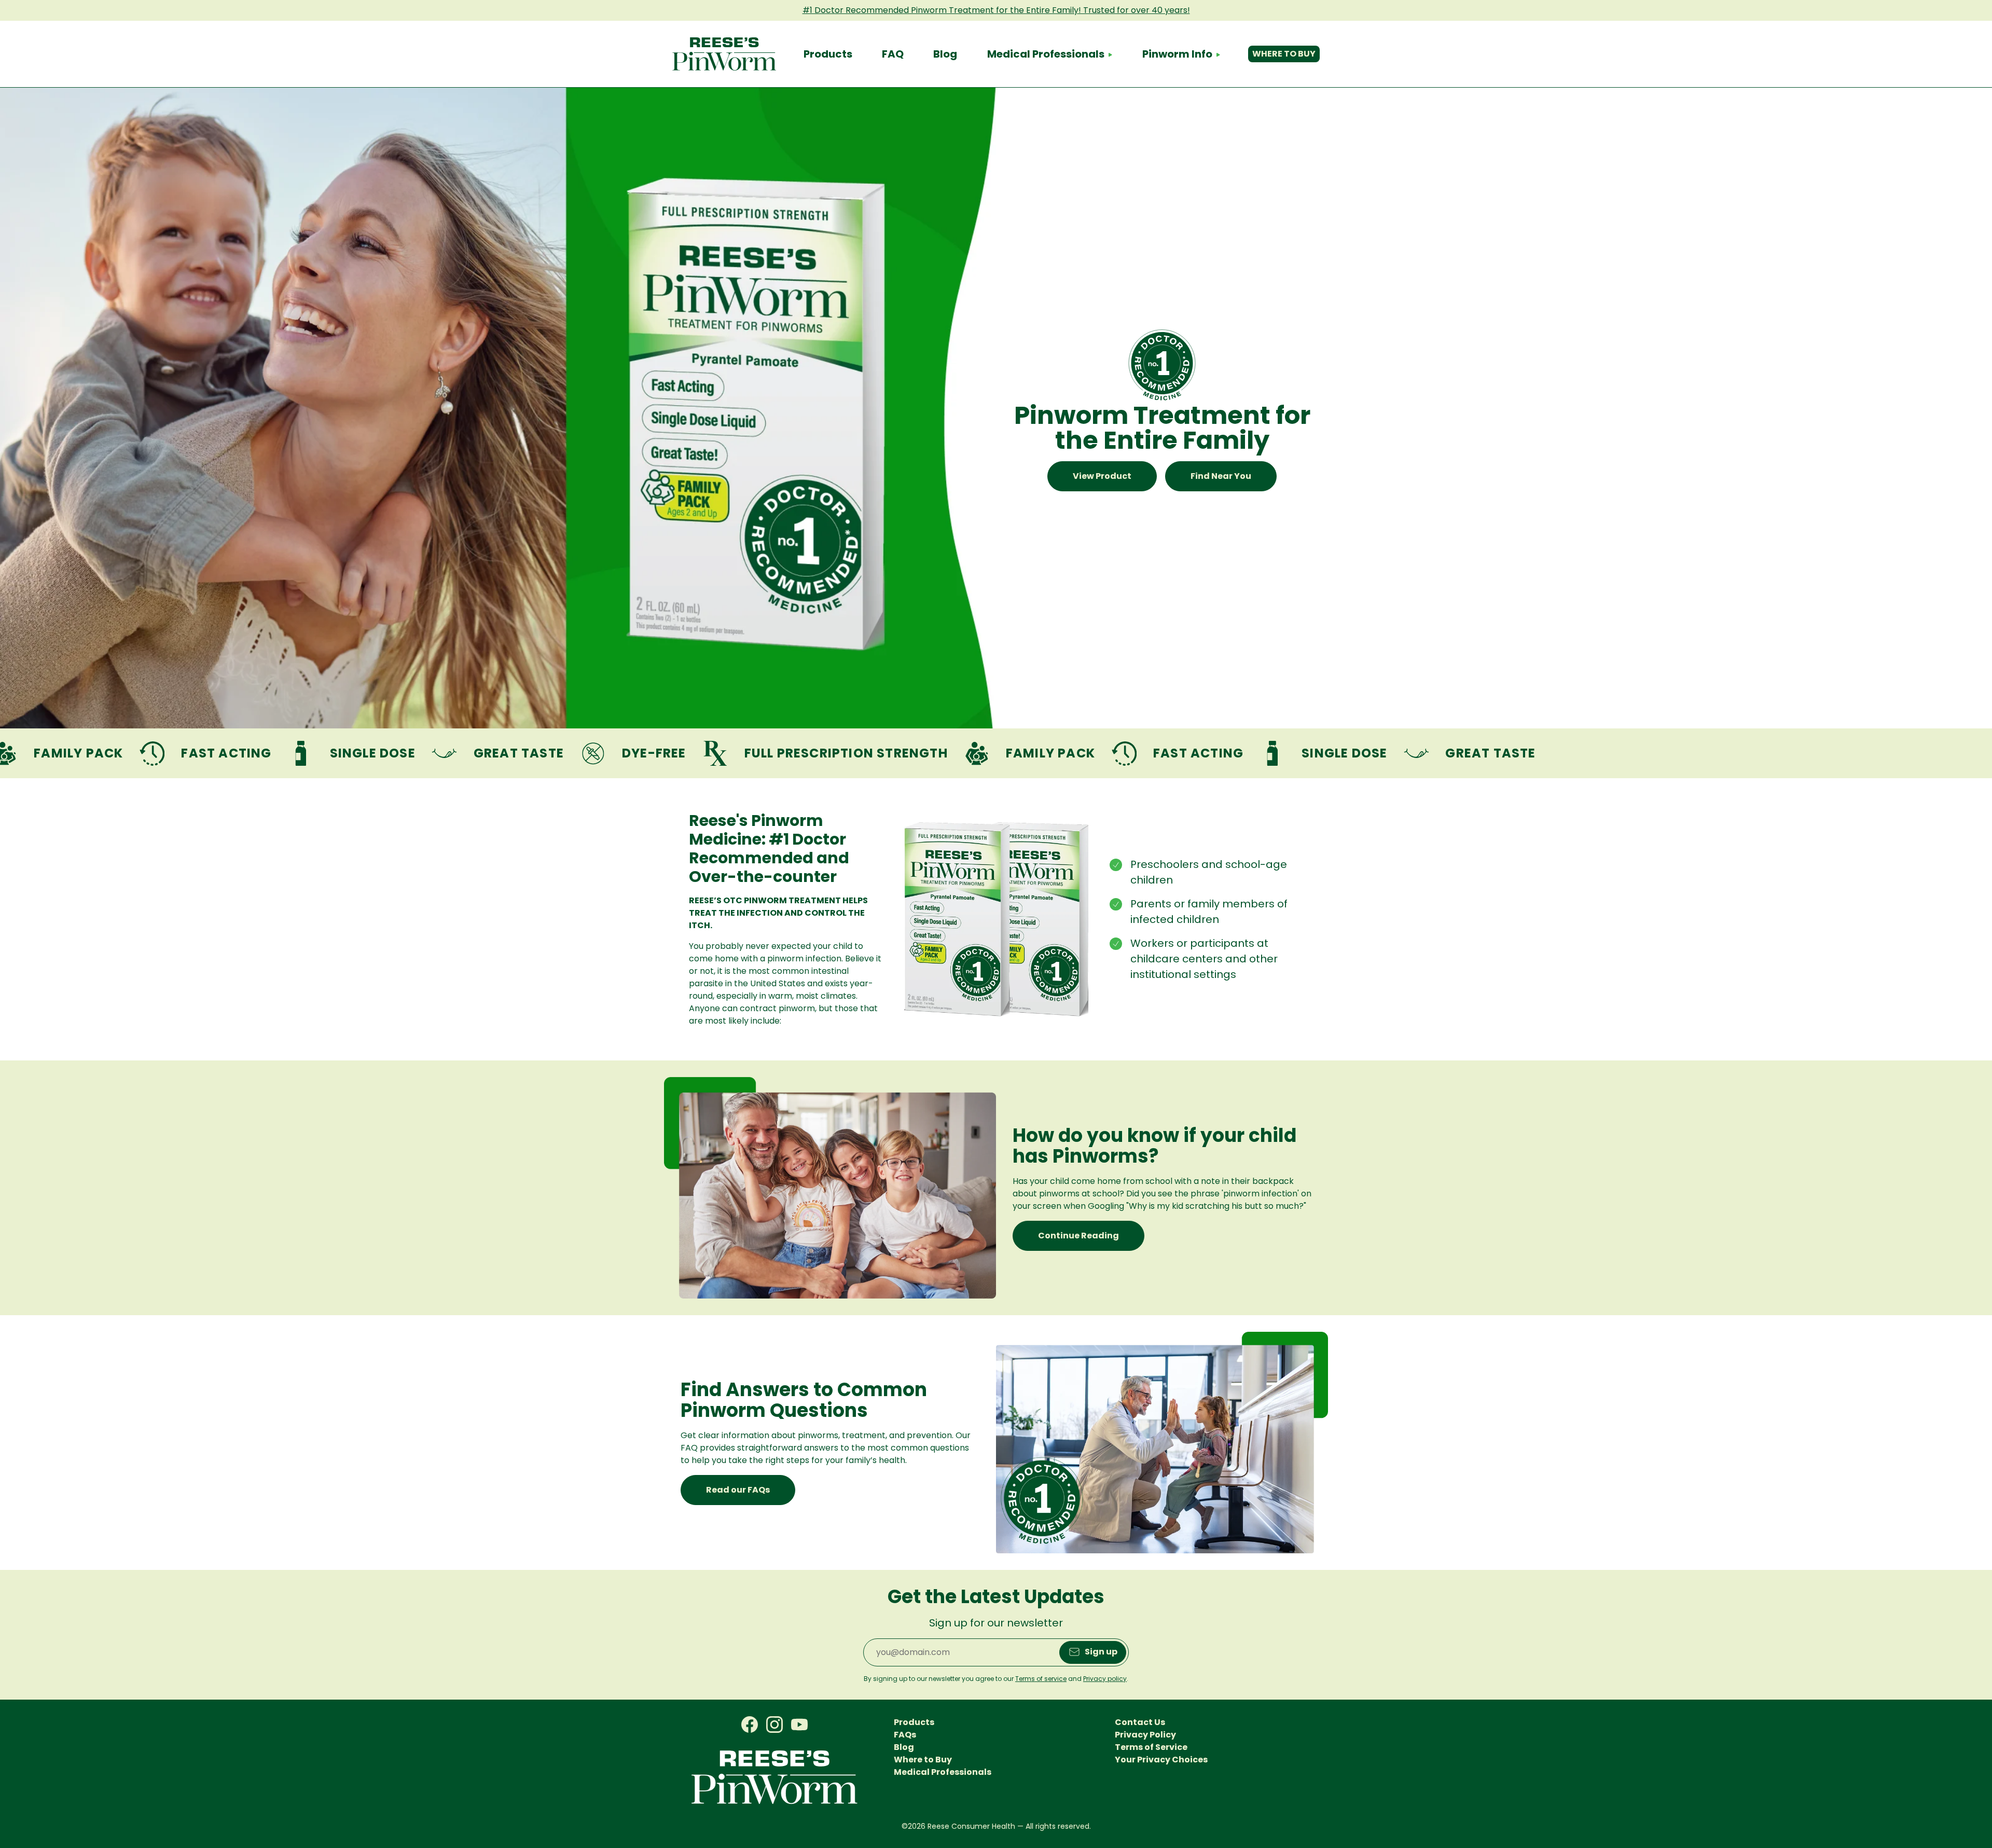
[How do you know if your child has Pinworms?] (830, 1188)
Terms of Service (1151, 1747)
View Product (1102, 476)
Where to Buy (1284, 54)
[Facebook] (750, 1725)
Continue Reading (1078, 1236)
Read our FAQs (738, 1490)
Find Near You (1221, 476)
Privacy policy (1105, 1679)
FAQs (905, 1735)
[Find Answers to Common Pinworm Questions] (1162, 1443)
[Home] (724, 54)
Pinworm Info (1177, 54)
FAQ (893, 54)
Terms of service (1041, 1679)
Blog (945, 54)
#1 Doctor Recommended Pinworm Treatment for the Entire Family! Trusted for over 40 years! (996, 10)
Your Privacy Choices (1161, 1760)
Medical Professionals (1046, 54)
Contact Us (1140, 1722)
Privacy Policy (1145, 1735)
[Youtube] (799, 1725)
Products (828, 54)
